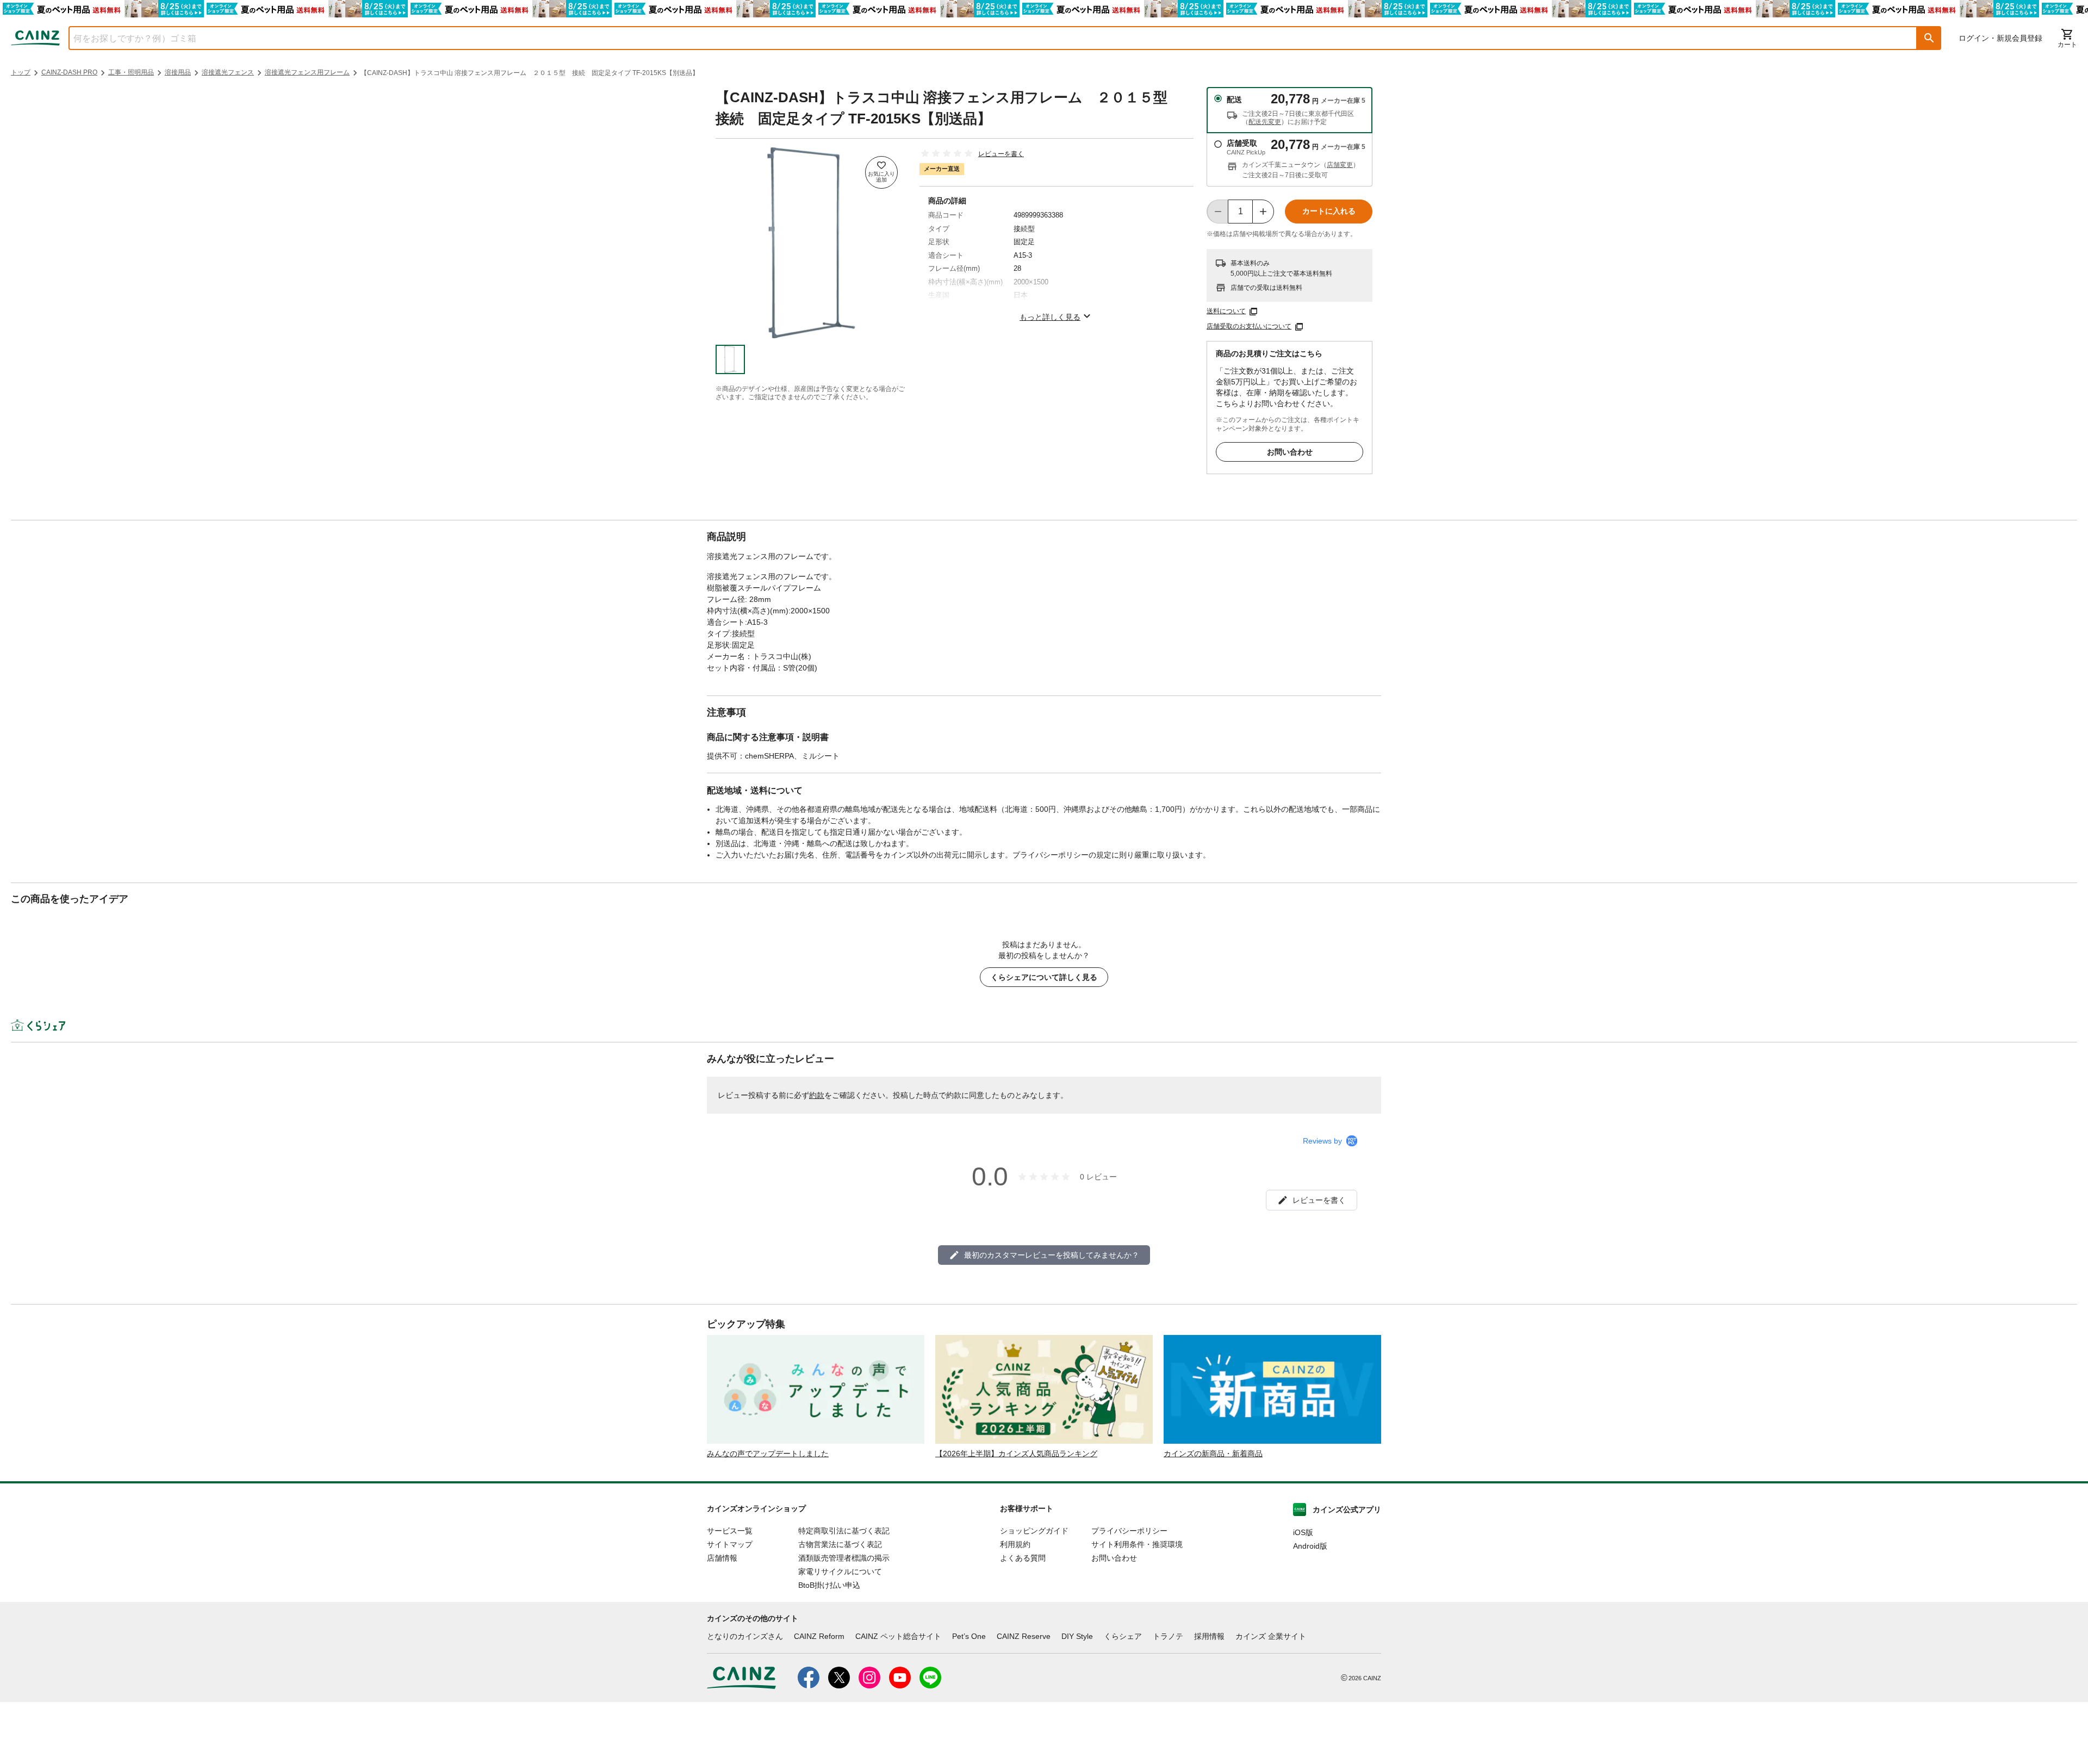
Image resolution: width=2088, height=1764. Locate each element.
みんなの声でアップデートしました (768, 1454)
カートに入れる (1329, 211)
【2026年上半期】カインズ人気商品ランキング (1016, 1454)
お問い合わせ (1290, 452)
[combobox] (985, 38)
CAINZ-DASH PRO (69, 72)
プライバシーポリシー (1129, 1531)
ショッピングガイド (1034, 1531)
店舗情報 (722, 1558)
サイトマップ (730, 1544)
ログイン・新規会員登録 (2000, 38)
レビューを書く (1001, 154)
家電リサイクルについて (840, 1572)
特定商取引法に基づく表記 (844, 1531)
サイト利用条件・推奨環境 (1137, 1544)
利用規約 (1015, 1544)
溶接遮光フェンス (228, 72)
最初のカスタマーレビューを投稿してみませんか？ (1052, 1255)
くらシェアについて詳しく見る (1044, 977)
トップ (21, 72)
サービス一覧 (730, 1531)
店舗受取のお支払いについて (1249, 326)
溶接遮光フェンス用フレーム (307, 72)
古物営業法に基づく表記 (840, 1544)
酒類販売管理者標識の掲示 (844, 1558)
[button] (1929, 38)
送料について (1226, 311)
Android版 (1310, 1546)
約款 (817, 1095)
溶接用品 (178, 72)
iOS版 (1303, 1532)
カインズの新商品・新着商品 (1213, 1454)
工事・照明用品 (131, 72)
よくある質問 (1023, 1558)
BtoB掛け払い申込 (829, 1585)
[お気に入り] (881, 172)
